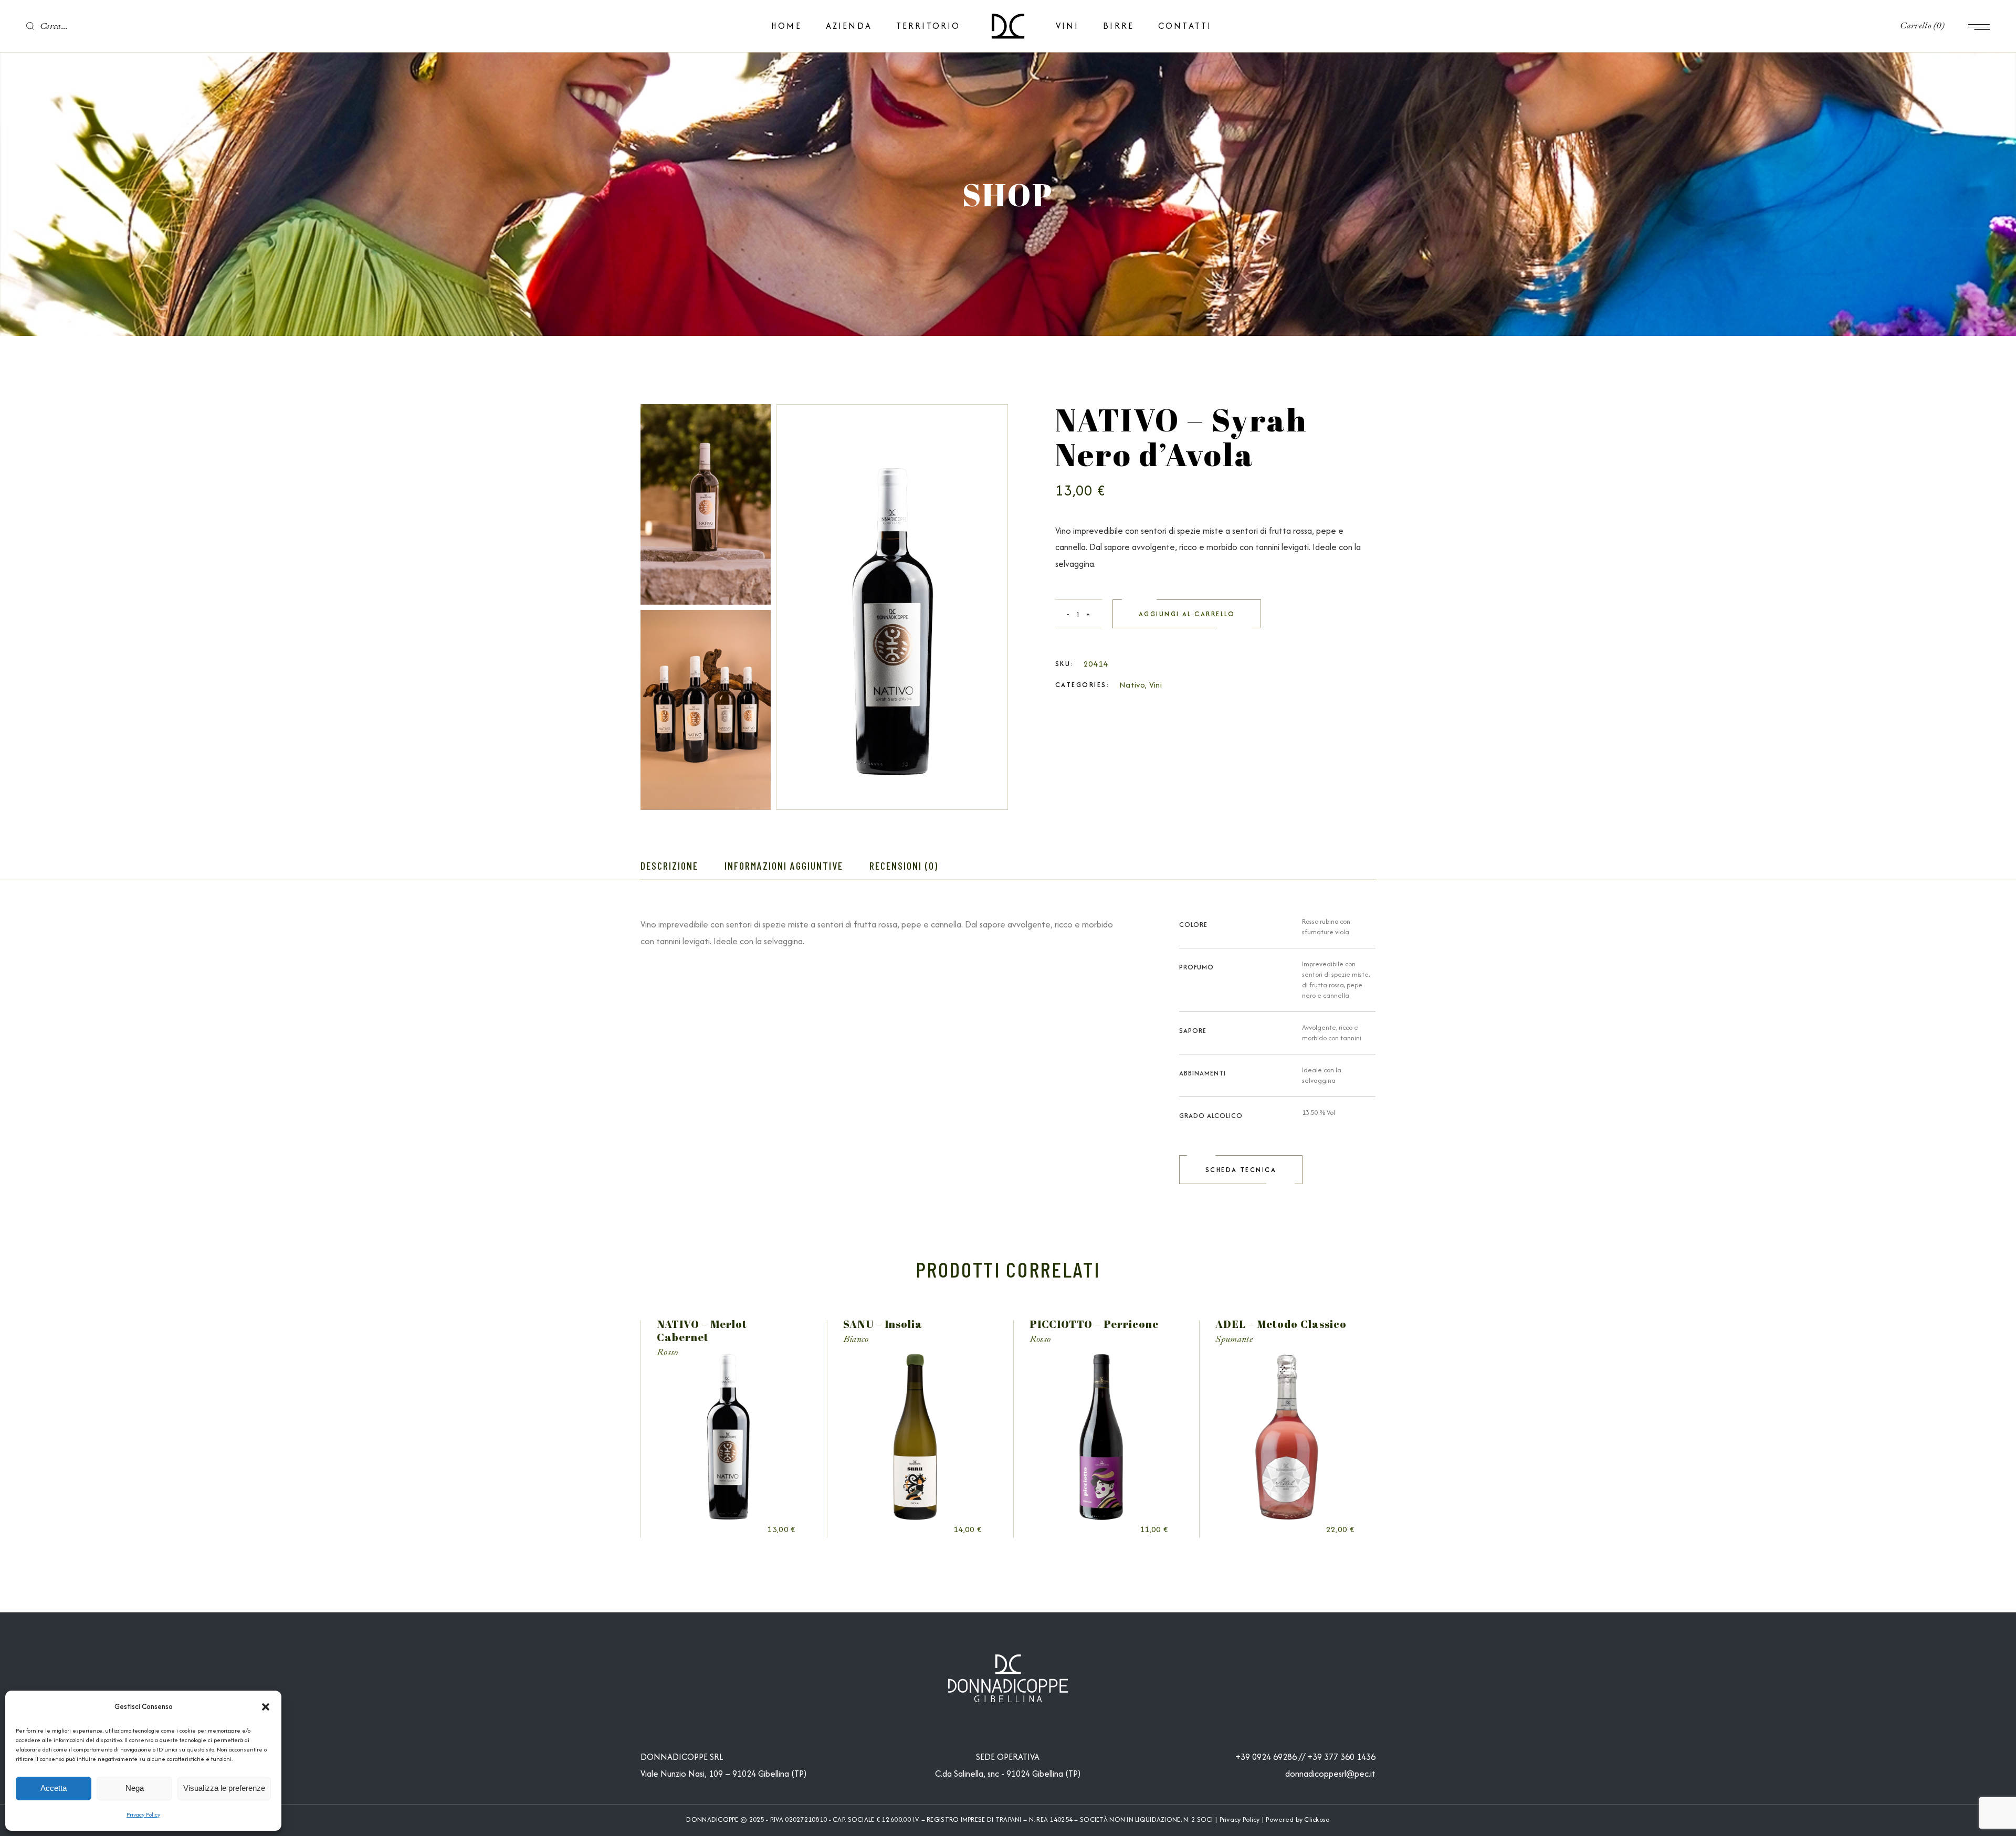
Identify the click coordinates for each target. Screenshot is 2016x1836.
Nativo (1132, 685)
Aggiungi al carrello (1187, 614)
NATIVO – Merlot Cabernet (702, 1331)
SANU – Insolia (883, 1324)
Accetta (54, 1788)
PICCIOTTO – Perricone (1094, 1324)
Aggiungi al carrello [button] (743, 1530)
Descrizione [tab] (669, 866)
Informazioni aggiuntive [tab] (784, 866)
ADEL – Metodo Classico (1281, 1324)
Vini (1156, 685)
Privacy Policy (143, 1814)
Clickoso (1317, 1819)
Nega (135, 1788)
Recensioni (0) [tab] (904, 866)
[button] (266, 1707)
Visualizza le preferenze (224, 1788)
